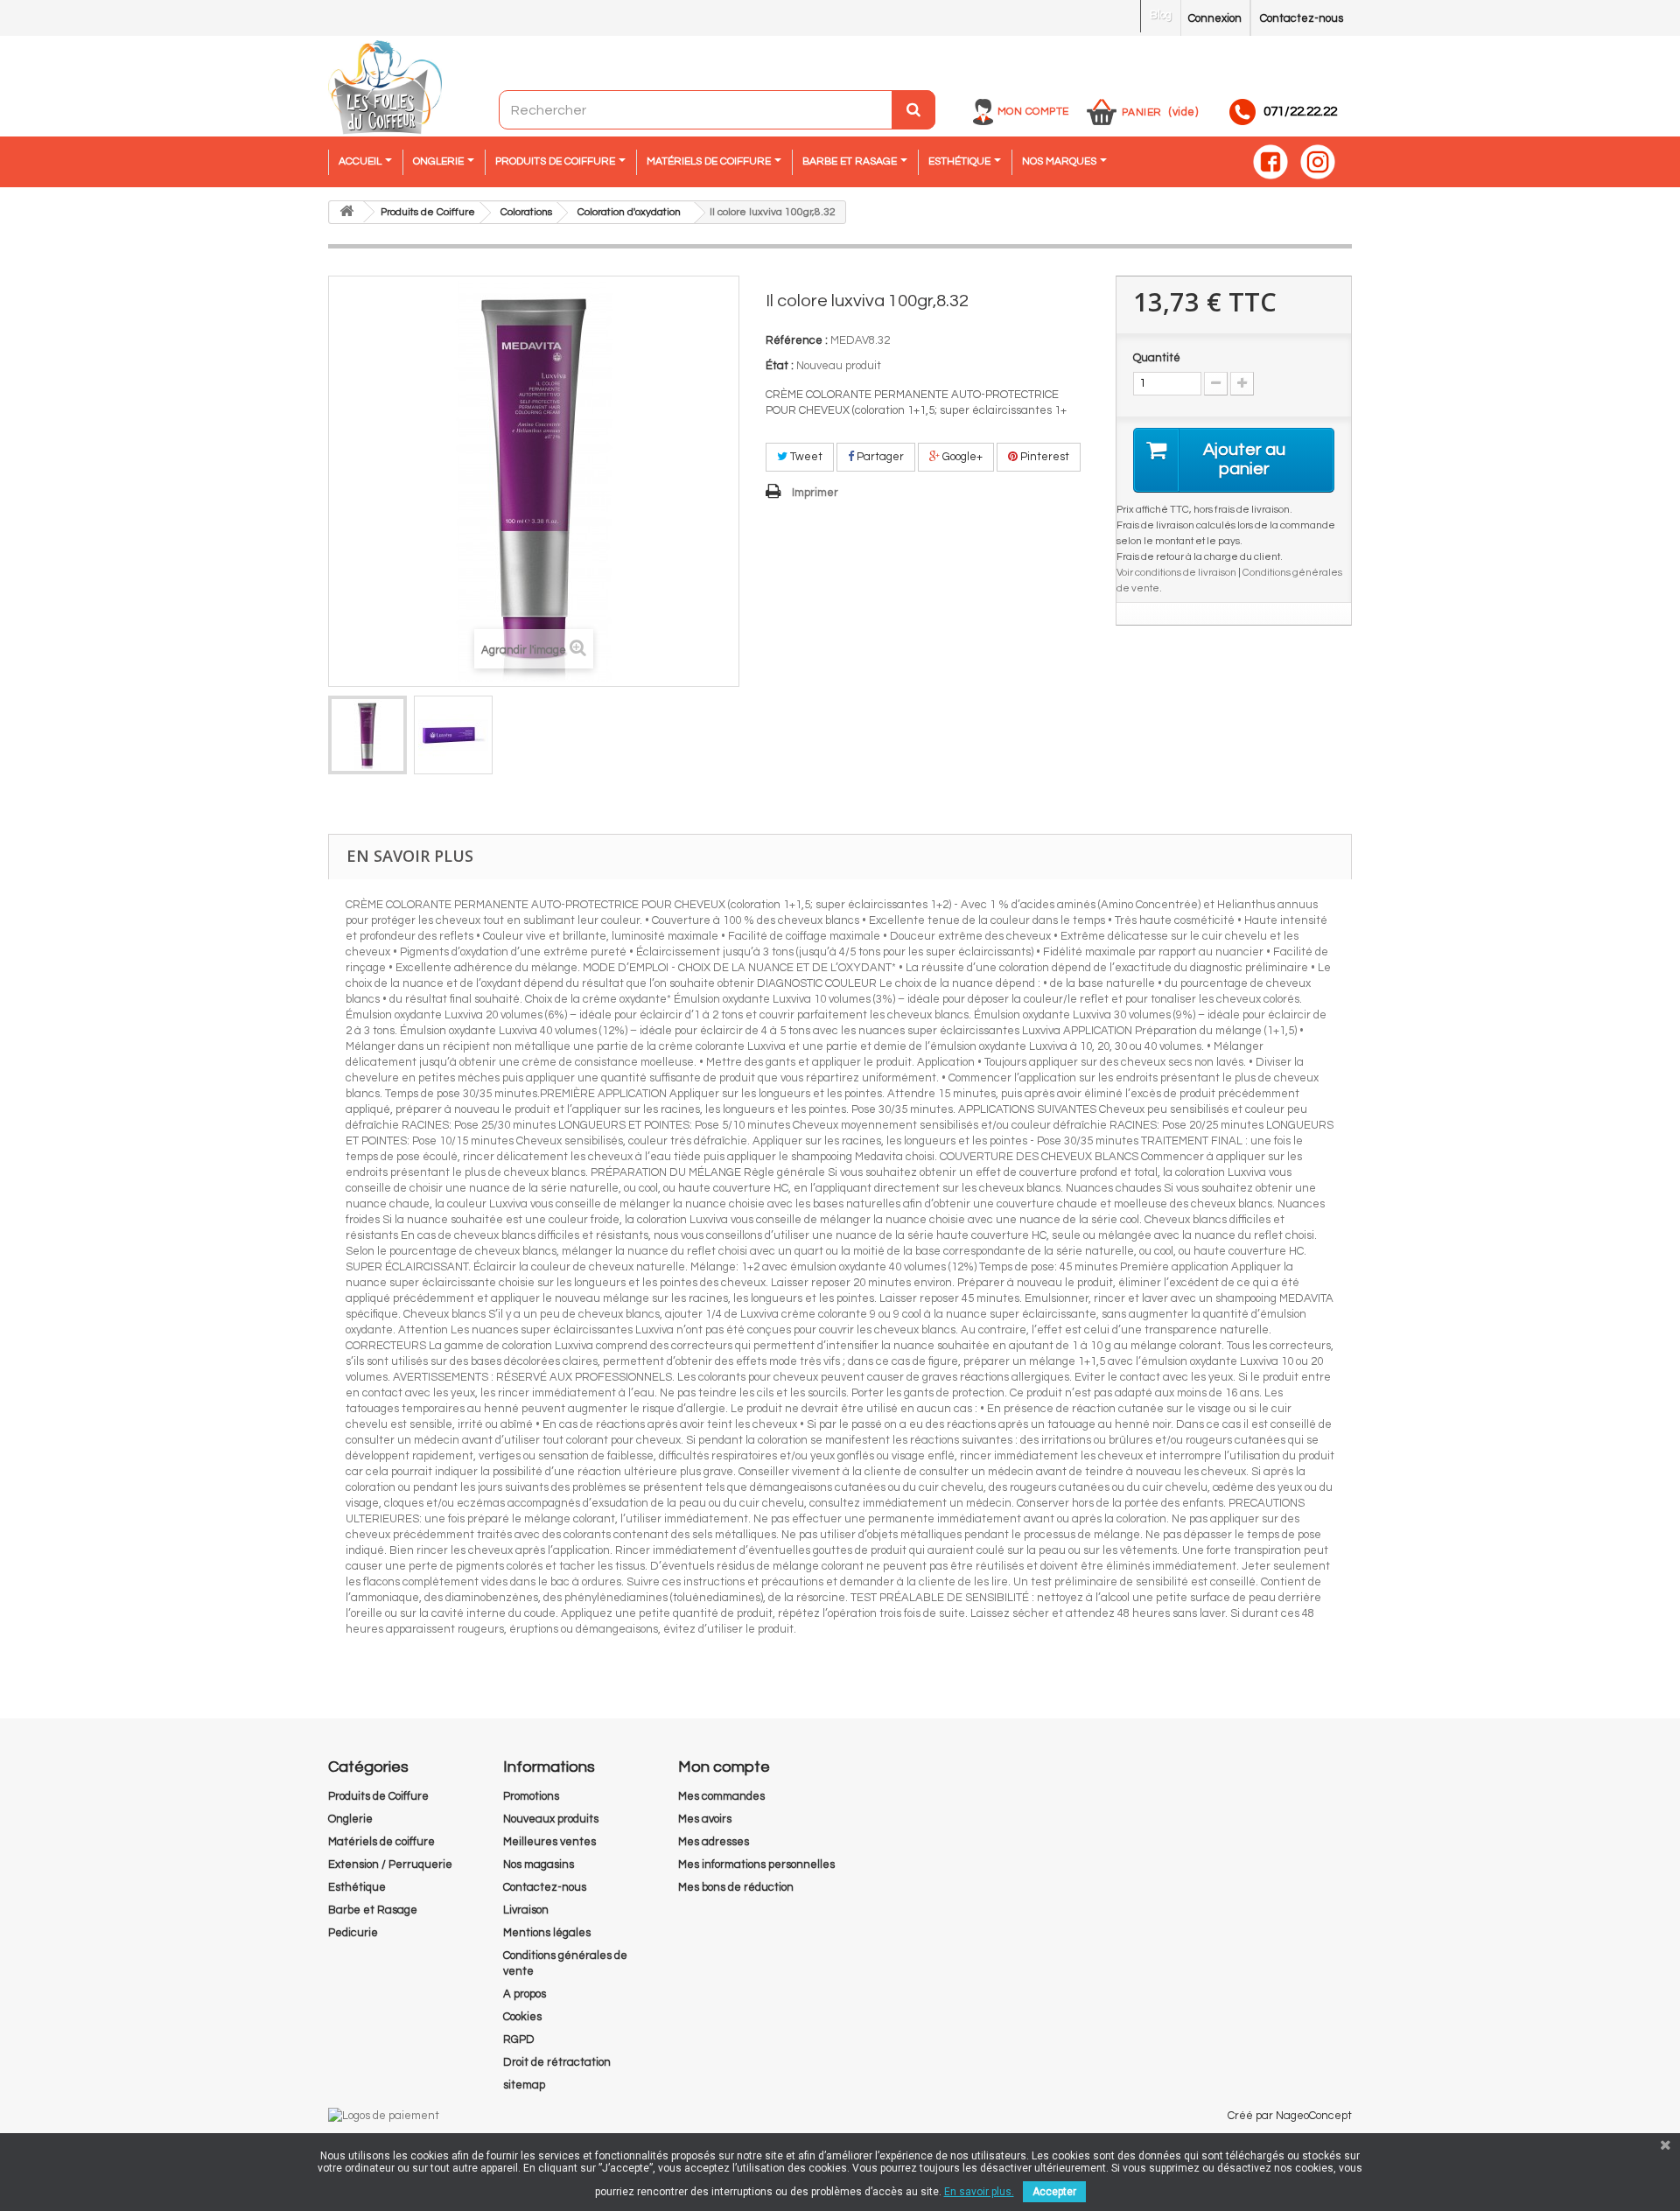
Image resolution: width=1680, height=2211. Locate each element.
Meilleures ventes (549, 1842)
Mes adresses (714, 1842)
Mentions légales (547, 1933)
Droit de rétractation (557, 2062)
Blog (1161, 15)
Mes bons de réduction (736, 1887)
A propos (525, 1994)
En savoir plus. (979, 2192)
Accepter (1054, 2192)
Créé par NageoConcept (1290, 2116)
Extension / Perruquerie (390, 1865)
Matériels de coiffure (381, 1842)
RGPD (519, 2040)
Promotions (531, 1796)
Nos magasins (539, 1865)
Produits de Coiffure (378, 1796)
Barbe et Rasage (373, 1910)
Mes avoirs (705, 1819)
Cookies (522, 2017)
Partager (879, 457)
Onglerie (350, 1819)
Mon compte (1033, 112)
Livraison (526, 1910)
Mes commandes (721, 1796)
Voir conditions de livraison (1176, 572)
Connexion (1215, 18)
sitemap (524, 2085)
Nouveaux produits (551, 1819)
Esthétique (357, 1887)
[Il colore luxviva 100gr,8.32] (367, 735)
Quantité (1157, 358)
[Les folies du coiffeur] (385, 88)
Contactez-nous (1302, 18)
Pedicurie (353, 1933)
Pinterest (1043, 457)
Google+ (961, 457)
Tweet (805, 457)
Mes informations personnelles (756, 1865)
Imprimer (815, 493)
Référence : (797, 340)
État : (780, 366)
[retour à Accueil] (346, 212)
